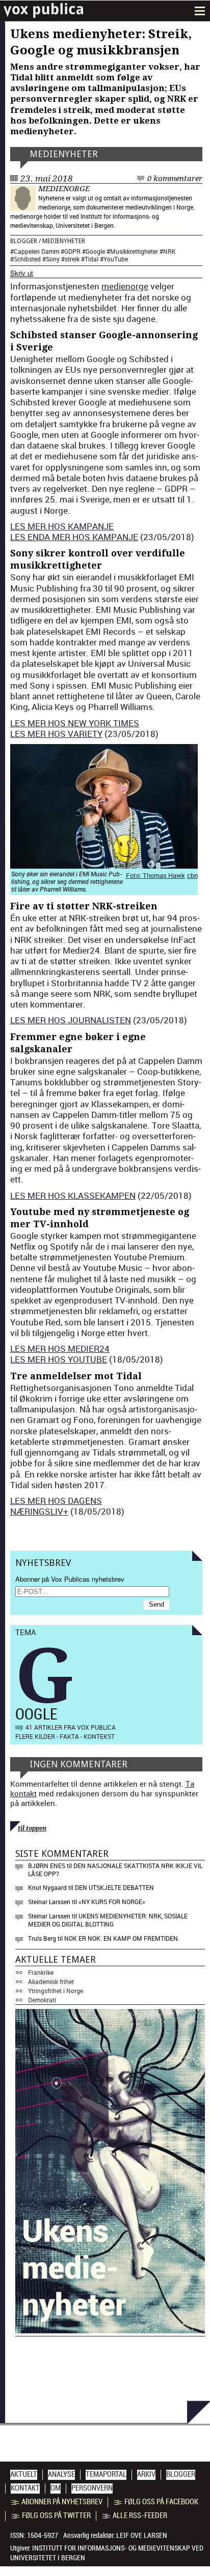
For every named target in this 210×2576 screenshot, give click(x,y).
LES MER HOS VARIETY (56, 734)
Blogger (24, 241)
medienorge (64, 189)
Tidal (91, 259)
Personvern (92, 2488)
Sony (53, 259)
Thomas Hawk (164, 875)
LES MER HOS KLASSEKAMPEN (73, 1195)
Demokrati (42, 2000)
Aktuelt (24, 2474)
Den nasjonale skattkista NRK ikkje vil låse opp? (115, 1870)
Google (95, 251)
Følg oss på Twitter (56, 2515)
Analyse (61, 2474)
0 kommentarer (175, 179)
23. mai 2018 (47, 179)
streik (72, 259)
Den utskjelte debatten (114, 1887)
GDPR (72, 251)
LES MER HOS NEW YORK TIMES (75, 723)
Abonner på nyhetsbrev (62, 2502)
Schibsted (27, 259)
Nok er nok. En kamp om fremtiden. (122, 1938)
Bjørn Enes (47, 1866)
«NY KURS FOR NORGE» (112, 1902)
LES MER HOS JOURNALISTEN (71, 1020)
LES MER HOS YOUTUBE (59, 1359)
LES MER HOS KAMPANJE (62, 526)
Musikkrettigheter (134, 251)
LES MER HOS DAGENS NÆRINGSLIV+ (56, 1506)
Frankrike (41, 1972)
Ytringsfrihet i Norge (56, 1991)
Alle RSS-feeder (140, 2515)
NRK (169, 251)
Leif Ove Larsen (142, 2535)
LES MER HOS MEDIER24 (60, 1349)
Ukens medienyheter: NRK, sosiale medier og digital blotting (108, 1920)
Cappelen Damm (36, 251)
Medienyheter (64, 154)
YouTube (116, 259)
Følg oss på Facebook (161, 2502)
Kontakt (25, 2488)
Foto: (134, 875)
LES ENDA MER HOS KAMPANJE (74, 537)
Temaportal (106, 2474)
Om (56, 2488)
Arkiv (146, 2474)
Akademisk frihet (51, 1981)
